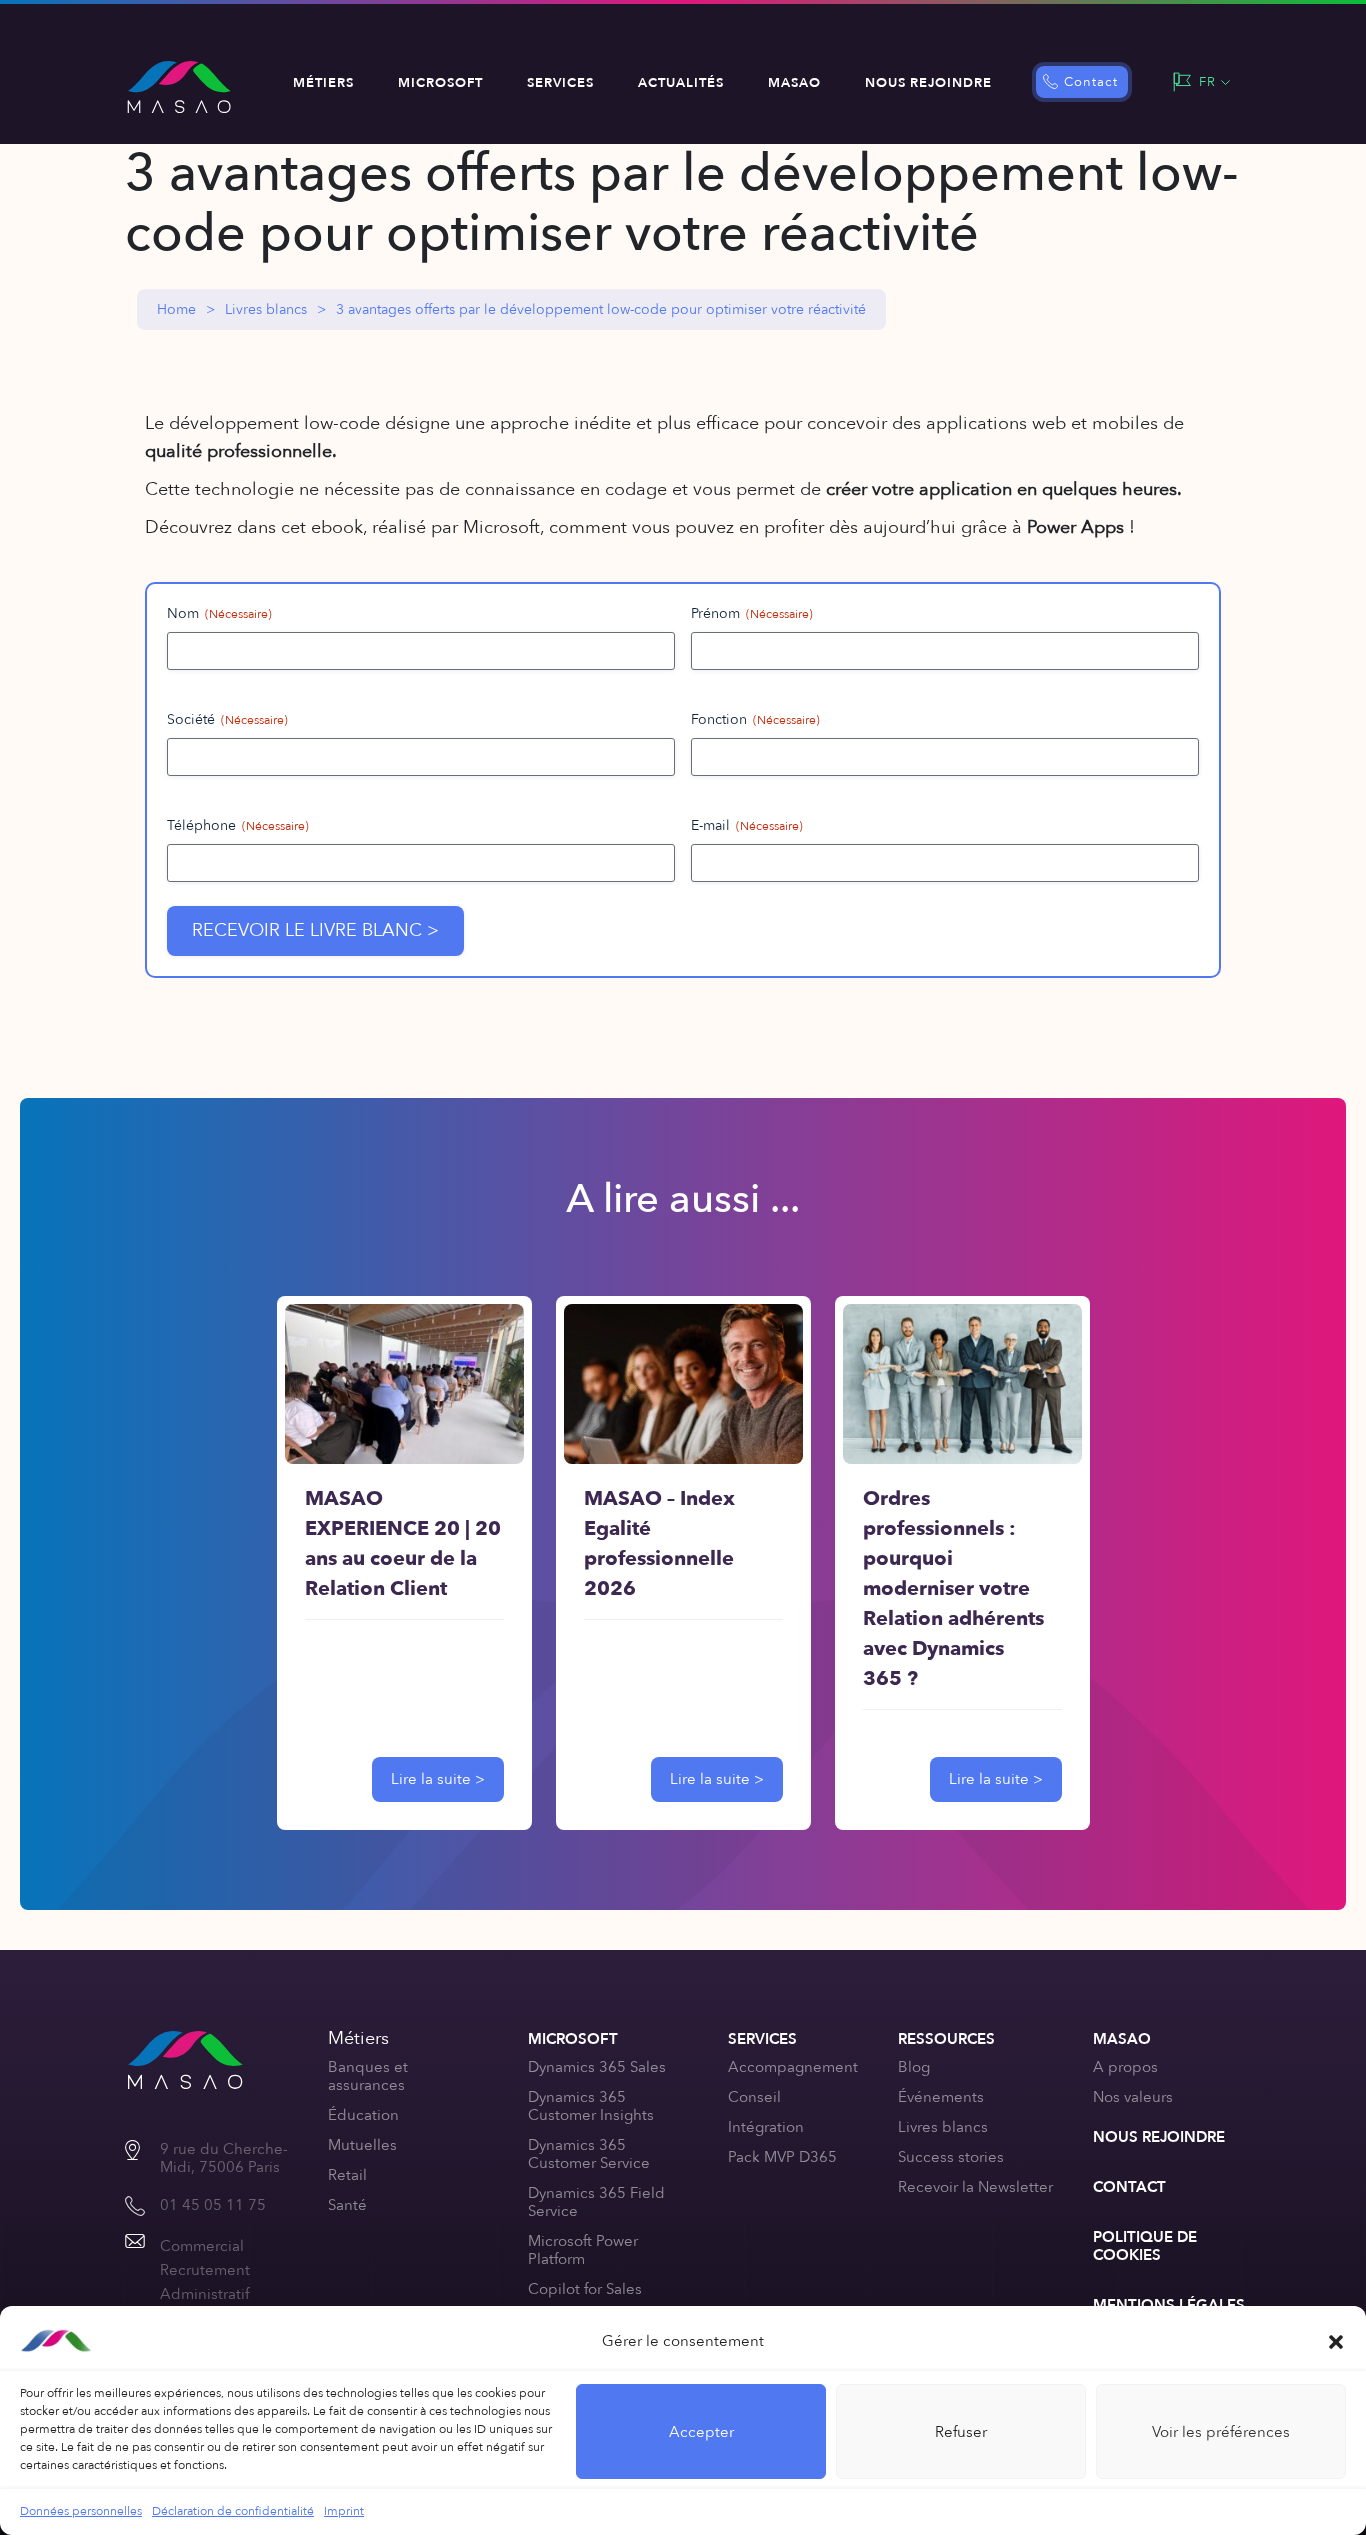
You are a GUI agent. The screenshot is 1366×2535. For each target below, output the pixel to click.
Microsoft (440, 83)
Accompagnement (793, 2067)
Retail (347, 2175)
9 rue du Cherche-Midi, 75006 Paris (224, 2158)
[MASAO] (179, 87)
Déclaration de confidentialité (233, 2511)
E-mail (747, 825)
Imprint (344, 2511)
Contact (1091, 82)
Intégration (766, 2127)
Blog (914, 2067)
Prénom (752, 613)
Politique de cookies (1145, 2246)
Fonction (755, 719)
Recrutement (205, 2270)
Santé (347, 2205)
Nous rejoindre (928, 83)
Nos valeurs (1133, 2097)
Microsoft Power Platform (583, 2250)
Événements (941, 2097)
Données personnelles (81, 2511)
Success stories (951, 2157)
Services (560, 83)
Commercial (202, 2246)
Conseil (754, 2097)
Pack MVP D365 (782, 2157)
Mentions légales (1169, 2305)
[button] (1336, 2341)
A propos (1125, 2067)
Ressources (946, 2039)
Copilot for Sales (585, 2289)
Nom (219, 613)
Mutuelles (362, 2145)
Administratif (204, 2294)
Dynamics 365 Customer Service (589, 2154)
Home (176, 309)
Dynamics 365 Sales (597, 2067)
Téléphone (238, 825)
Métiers (323, 83)
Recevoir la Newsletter (975, 2187)
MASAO (794, 83)
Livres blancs (266, 309)
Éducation (363, 2115)
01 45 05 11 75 (213, 2205)
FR (1207, 82)
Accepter (701, 2432)
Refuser (961, 2432)
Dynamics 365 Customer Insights (591, 2106)
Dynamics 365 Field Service (596, 2202)
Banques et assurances (368, 2076)
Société (227, 719)
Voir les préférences (1221, 2432)
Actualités (681, 83)
